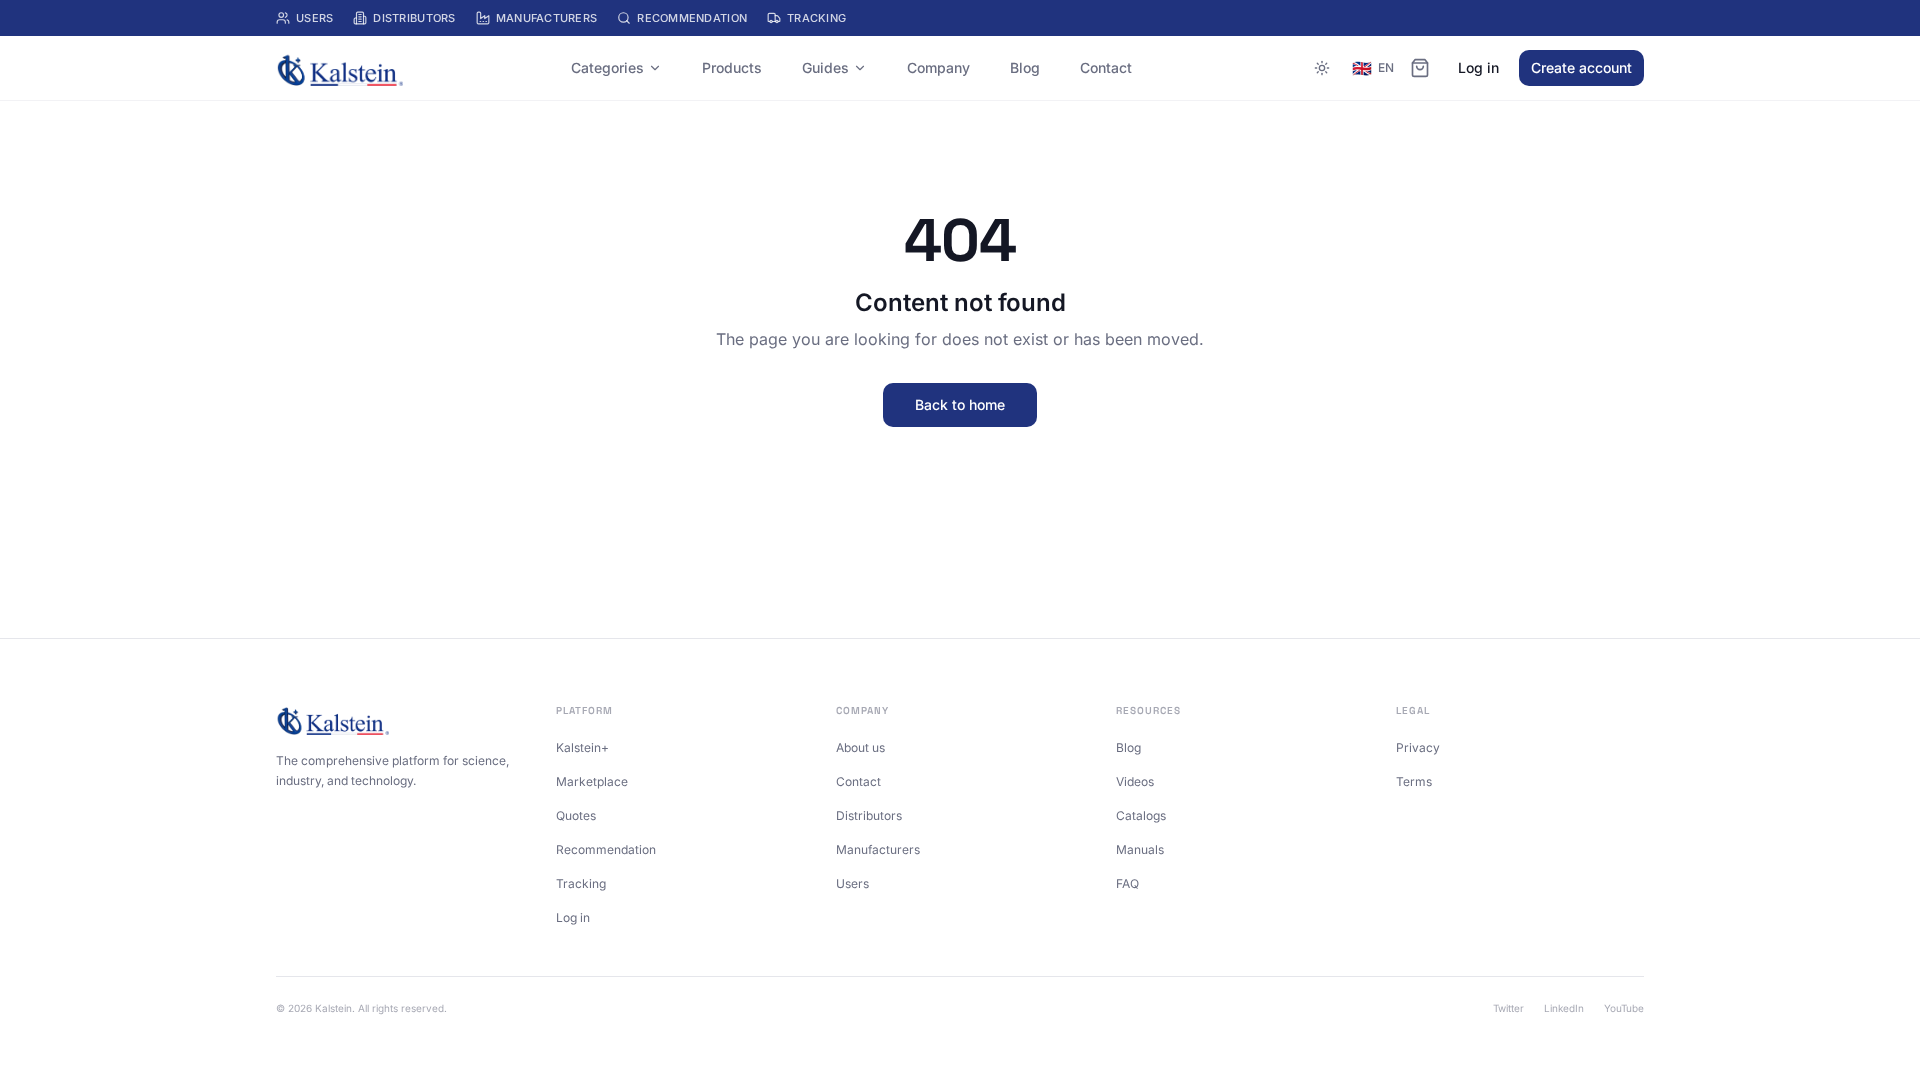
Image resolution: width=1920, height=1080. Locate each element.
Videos (1135, 781)
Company (938, 67)
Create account (1581, 67)
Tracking (816, 18)
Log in (1478, 67)
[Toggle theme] (1322, 68)
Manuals (1140, 849)
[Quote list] (1420, 68)
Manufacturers (547, 18)
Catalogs (1141, 815)
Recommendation (692, 18)
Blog (1025, 67)
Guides (825, 67)
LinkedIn (1564, 1008)
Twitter (1508, 1008)
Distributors (414, 18)
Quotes (576, 815)
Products (732, 67)
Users (314, 18)
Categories (607, 67)
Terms (1414, 781)
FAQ (1127, 883)
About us (860, 747)
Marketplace (592, 781)
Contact (1106, 67)
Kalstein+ (582, 747)
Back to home (960, 404)
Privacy (1418, 747)
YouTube (1624, 1008)
